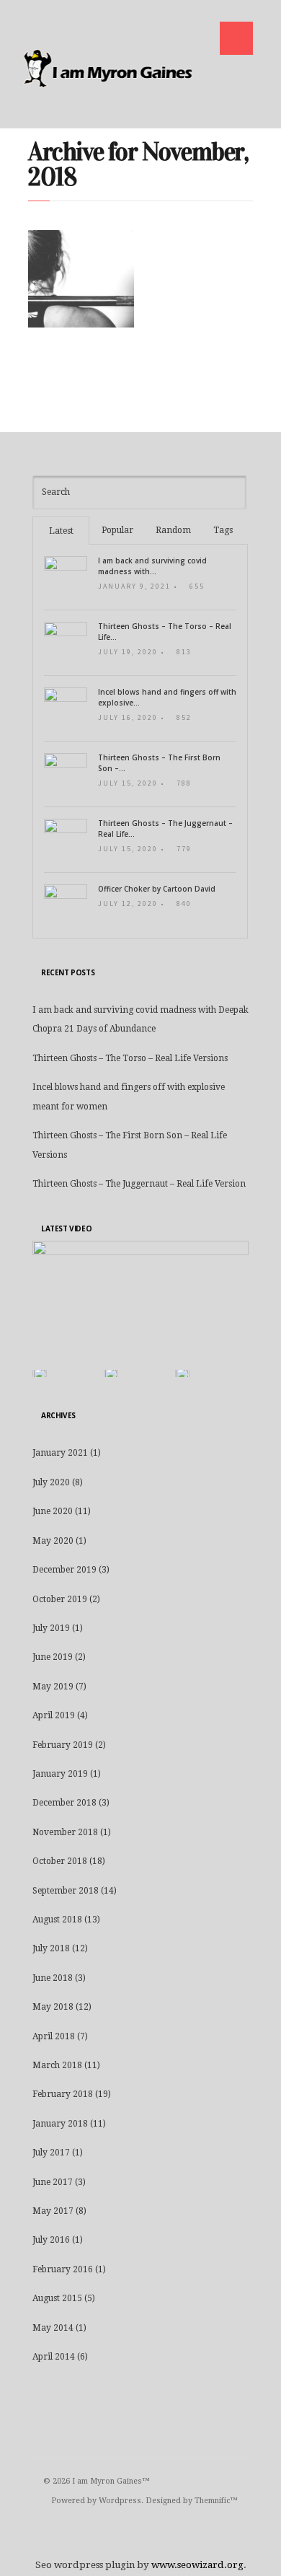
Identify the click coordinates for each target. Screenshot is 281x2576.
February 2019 (63, 1745)
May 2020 (53, 1541)
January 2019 (60, 1774)
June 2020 (53, 1511)
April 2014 (54, 2357)
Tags (223, 530)
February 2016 (63, 2269)
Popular (117, 530)
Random (173, 530)
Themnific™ (216, 2501)
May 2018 (53, 2007)
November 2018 (65, 1832)
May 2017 (53, 2211)
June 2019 (53, 1657)
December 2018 (64, 1803)
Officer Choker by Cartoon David (157, 889)
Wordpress (120, 2501)
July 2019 (51, 1628)
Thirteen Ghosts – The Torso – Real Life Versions (130, 1058)
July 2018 (51, 1948)
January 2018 (60, 2124)
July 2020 (51, 1482)
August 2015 (57, 2298)
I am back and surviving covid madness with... (152, 566)
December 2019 (64, 1570)
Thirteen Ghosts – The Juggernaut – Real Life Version (139, 1184)
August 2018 (57, 1920)
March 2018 (57, 2065)
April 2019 (54, 1715)
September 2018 (66, 1891)
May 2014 (53, 2328)
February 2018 (63, 2094)
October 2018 (60, 1861)
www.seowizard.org (197, 2565)
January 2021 (60, 1453)
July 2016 (51, 2240)
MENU (236, 38)
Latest (61, 531)
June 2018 (53, 1978)
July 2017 (51, 2153)
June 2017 (53, 2182)
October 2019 (60, 1599)
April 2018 (54, 2036)
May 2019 (53, 1687)
